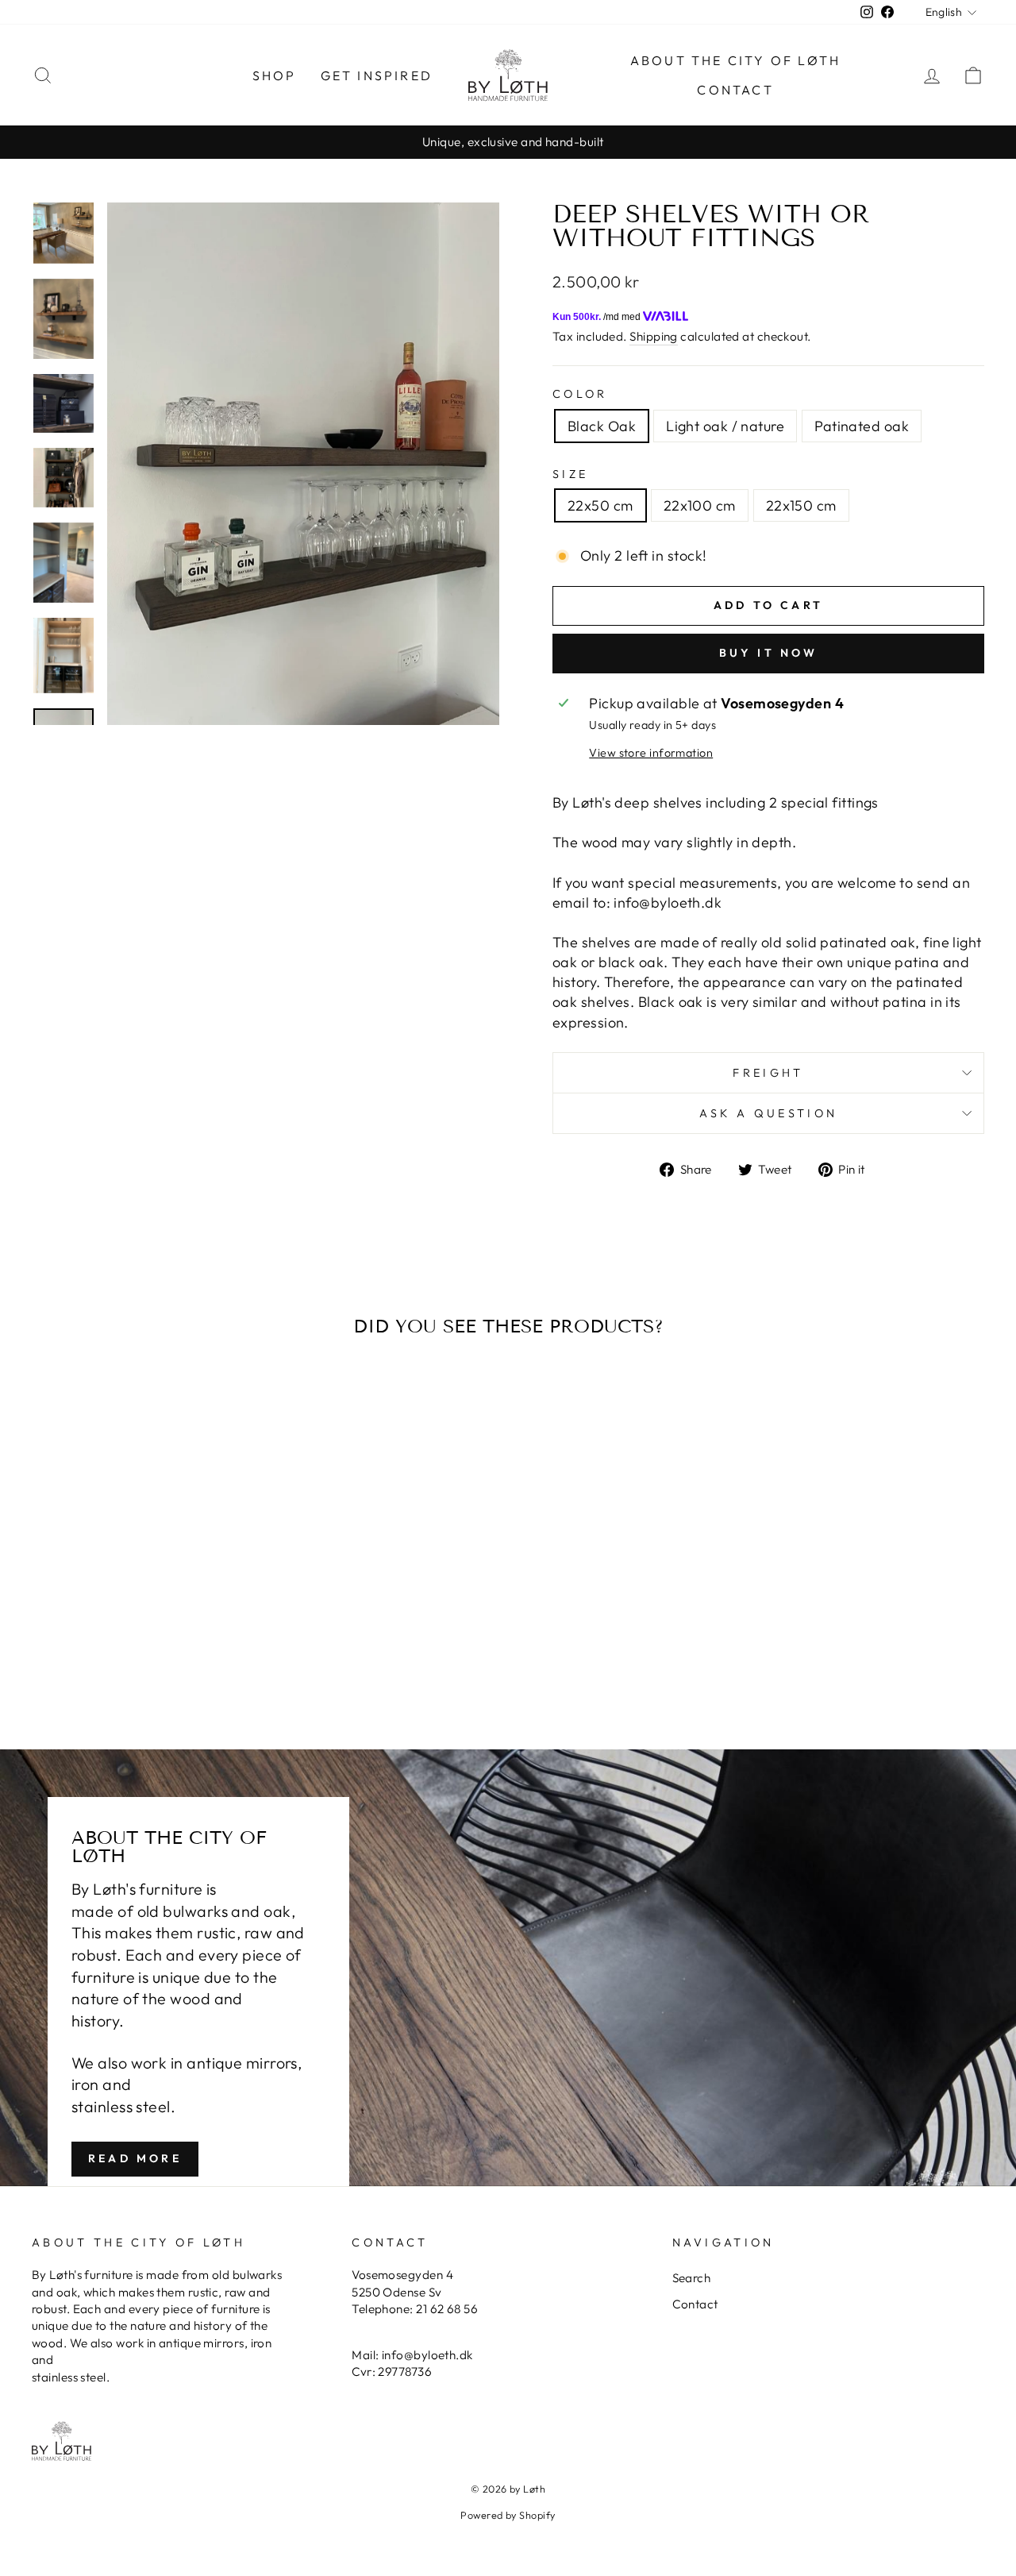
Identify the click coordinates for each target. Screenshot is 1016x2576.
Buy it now (769, 653)
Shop (275, 75)
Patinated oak (862, 426)
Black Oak (602, 426)
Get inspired (377, 75)
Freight (768, 1073)
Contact (735, 90)
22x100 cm (700, 505)
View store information (651, 753)
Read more (135, 2158)
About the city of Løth (735, 60)
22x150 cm (801, 505)
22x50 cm (600, 505)
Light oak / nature (725, 426)
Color (580, 394)
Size (570, 474)
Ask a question (768, 1113)
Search (692, 2278)
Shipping (654, 336)
